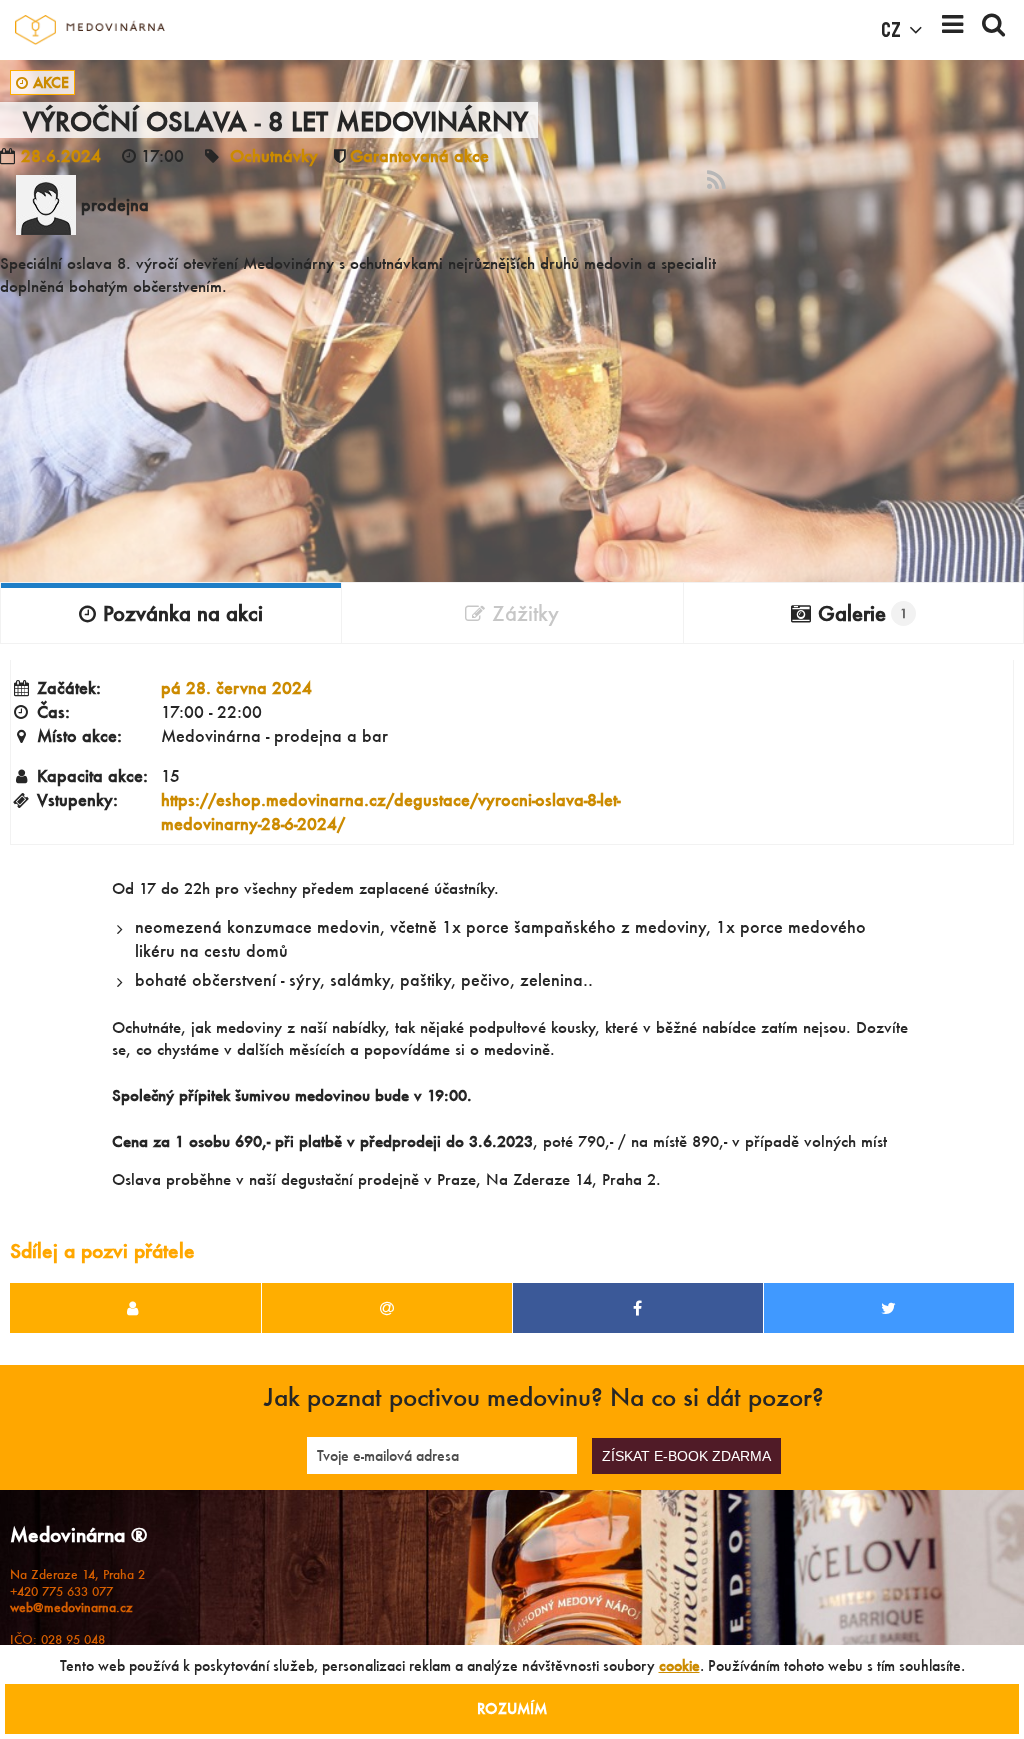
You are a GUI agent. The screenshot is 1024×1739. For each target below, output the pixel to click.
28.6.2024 (61, 155)
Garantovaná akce (419, 155)
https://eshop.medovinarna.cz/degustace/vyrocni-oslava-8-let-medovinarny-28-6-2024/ (390, 811)
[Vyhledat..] (993, 30)
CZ (891, 30)
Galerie (862, 613)
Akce (51, 82)
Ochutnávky (274, 155)
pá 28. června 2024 (236, 687)
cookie (679, 1665)
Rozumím (512, 1708)
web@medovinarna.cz (71, 1607)
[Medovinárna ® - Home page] (90, 30)
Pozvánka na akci (183, 613)
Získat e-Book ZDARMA (686, 1456)
